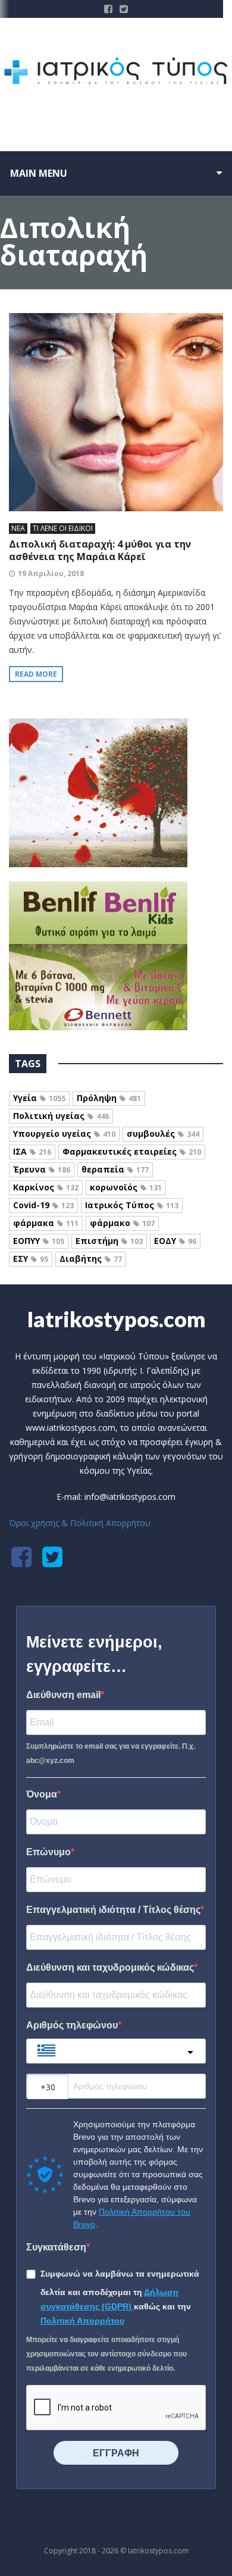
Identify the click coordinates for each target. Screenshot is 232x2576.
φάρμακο (122, 1223)
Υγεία (39, 1098)
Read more (36, 674)
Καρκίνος (46, 1187)
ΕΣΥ (31, 1259)
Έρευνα (42, 1169)
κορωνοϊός (126, 1187)
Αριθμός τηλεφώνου (72, 2025)
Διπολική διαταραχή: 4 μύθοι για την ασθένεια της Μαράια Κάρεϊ (100, 550)
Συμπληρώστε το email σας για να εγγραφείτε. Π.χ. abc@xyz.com (111, 1753)
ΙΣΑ (32, 1151)
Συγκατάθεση (56, 2247)
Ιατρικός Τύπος (132, 1205)
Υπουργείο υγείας (64, 1134)
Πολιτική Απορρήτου (82, 2321)
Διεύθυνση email (63, 1695)
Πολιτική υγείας (61, 1116)
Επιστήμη (109, 1241)
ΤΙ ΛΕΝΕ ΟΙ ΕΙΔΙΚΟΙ (63, 528)
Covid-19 (43, 1205)
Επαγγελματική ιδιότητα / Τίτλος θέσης (113, 1910)
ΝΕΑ (18, 528)
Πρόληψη (109, 1098)
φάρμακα (46, 1223)
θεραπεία (115, 1169)
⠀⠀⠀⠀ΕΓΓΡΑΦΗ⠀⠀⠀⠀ (116, 2453)
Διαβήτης (91, 1259)
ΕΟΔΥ (175, 1241)
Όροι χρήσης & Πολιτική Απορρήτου (80, 1523)
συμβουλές (163, 1134)
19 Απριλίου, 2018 (51, 573)
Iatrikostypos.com (116, 1319)
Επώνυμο (48, 1852)
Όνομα (42, 1794)
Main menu (39, 173)
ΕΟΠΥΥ (39, 1241)
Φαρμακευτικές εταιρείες (132, 1151)
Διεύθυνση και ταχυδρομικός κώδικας (110, 1967)
